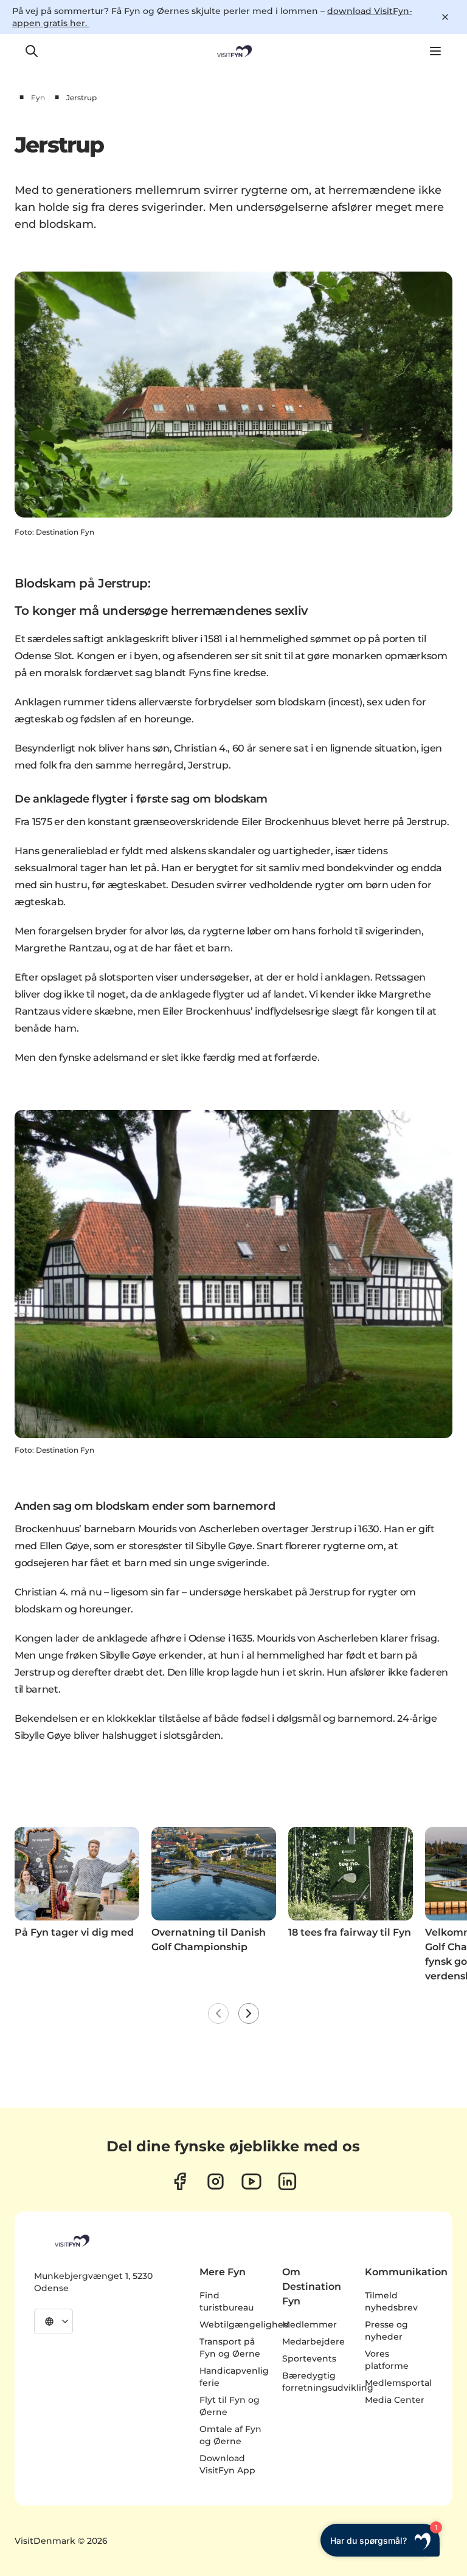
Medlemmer (310, 2324)
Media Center (395, 2400)
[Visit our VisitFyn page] (180, 2181)
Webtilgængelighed (244, 2324)
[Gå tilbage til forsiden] (233, 51)
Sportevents (309, 2358)
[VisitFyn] (71, 2241)
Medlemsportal (398, 2383)
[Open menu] (435, 51)
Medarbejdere (313, 2341)
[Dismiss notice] (445, 17)
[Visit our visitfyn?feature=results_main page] (251, 2181)
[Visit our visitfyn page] (216, 2181)
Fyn (38, 98)
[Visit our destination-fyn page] (287, 2181)
